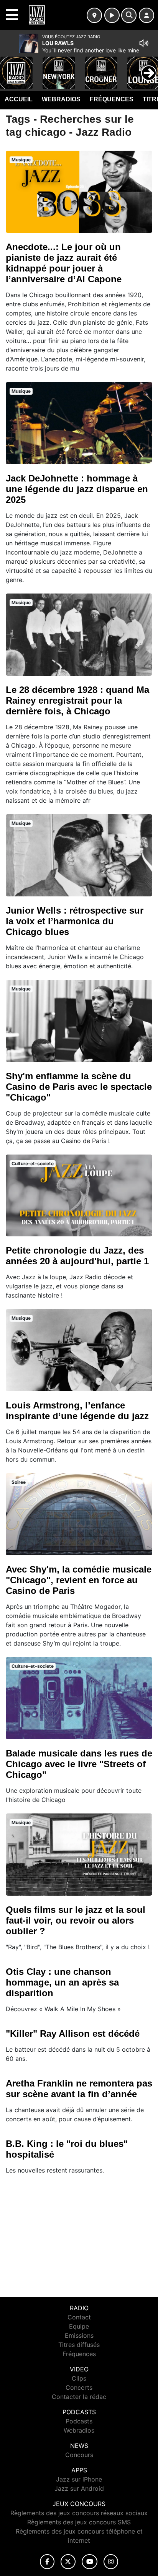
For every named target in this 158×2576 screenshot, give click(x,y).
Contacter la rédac (79, 2397)
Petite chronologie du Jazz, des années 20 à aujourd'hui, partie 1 (77, 1256)
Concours (79, 2455)
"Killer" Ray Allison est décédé (73, 2034)
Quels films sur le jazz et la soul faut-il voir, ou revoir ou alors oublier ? (76, 1920)
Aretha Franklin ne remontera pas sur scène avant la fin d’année (79, 2089)
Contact (79, 2317)
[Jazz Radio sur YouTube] (90, 2562)
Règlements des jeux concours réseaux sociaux (79, 2513)
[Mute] (144, 43)
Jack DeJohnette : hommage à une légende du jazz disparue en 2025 (77, 489)
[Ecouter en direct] (112, 15)
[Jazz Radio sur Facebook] (47, 2562)
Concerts (79, 2387)
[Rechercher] (129, 15)
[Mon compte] (146, 15)
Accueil (19, 99)
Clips (79, 2378)
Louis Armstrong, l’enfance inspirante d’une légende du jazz (77, 1411)
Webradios (61, 99)
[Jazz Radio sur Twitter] (68, 2562)
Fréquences (112, 99)
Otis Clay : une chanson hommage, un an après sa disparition (62, 1982)
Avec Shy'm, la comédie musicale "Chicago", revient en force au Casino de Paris (79, 1580)
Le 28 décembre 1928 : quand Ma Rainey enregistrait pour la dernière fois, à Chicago (77, 700)
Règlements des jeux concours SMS (79, 2522)
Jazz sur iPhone (79, 2479)
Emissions (79, 2335)
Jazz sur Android (79, 2488)
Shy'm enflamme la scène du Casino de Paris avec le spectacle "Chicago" (79, 1087)
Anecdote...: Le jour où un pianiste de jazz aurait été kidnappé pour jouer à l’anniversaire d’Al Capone (64, 263)
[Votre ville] (94, 15)
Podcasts (79, 2421)
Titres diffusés (79, 2345)
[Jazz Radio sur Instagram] (111, 2562)
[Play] (10, 67)
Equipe (79, 2326)
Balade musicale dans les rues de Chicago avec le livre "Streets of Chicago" (79, 1764)
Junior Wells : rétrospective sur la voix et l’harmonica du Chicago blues (75, 921)
